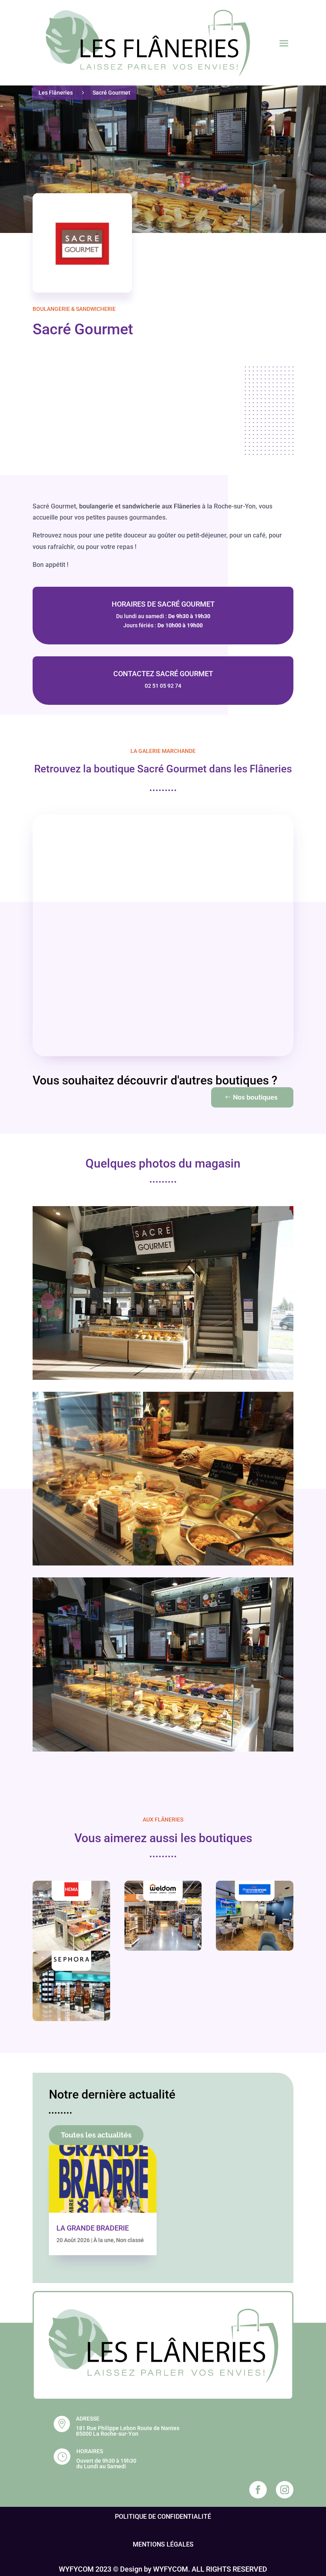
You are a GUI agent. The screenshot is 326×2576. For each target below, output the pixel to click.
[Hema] (71, 1916)
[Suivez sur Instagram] (285, 2490)
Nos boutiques (255, 1097)
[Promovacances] (255, 1916)
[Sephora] (71, 1986)
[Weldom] (163, 1916)
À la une (104, 2240)
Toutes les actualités (96, 2135)
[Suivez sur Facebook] (258, 2490)
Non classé (130, 2240)
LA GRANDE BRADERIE (93, 2228)
